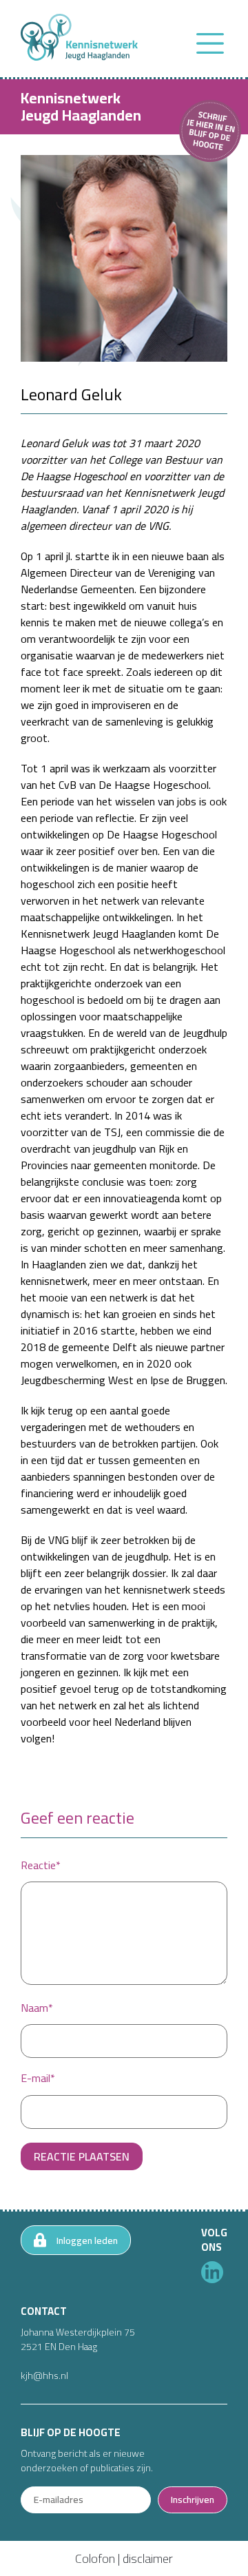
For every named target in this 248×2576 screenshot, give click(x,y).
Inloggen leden (87, 2240)
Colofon (95, 2558)
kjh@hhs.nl (44, 2376)
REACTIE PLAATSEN (82, 2156)
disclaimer (148, 2558)
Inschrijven (193, 2500)
